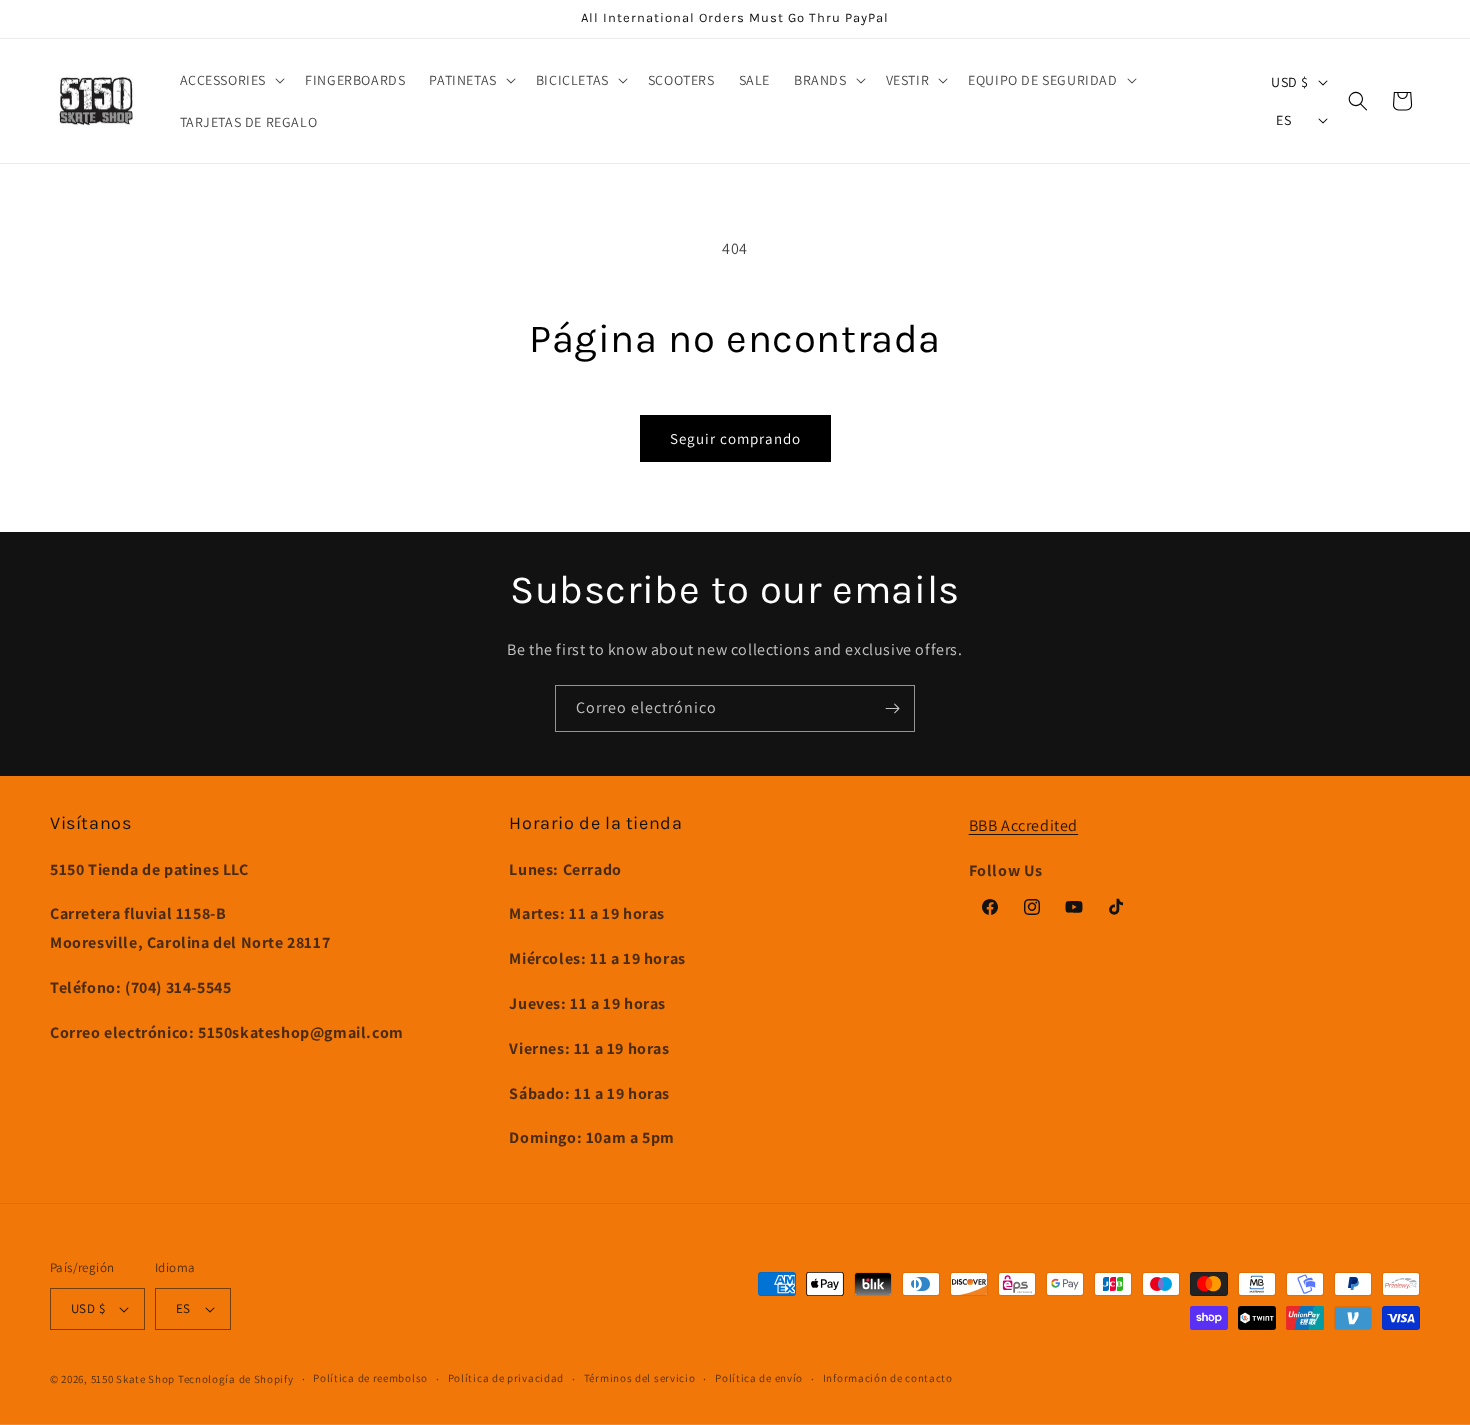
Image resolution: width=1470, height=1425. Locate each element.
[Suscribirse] (892, 708)
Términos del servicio (640, 1378)
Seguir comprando (735, 438)
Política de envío (759, 1378)
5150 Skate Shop (133, 1379)
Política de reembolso (370, 1378)
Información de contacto (888, 1378)
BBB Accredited (1023, 825)
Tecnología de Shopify (236, 1379)
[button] (231, 80)
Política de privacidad (506, 1378)
